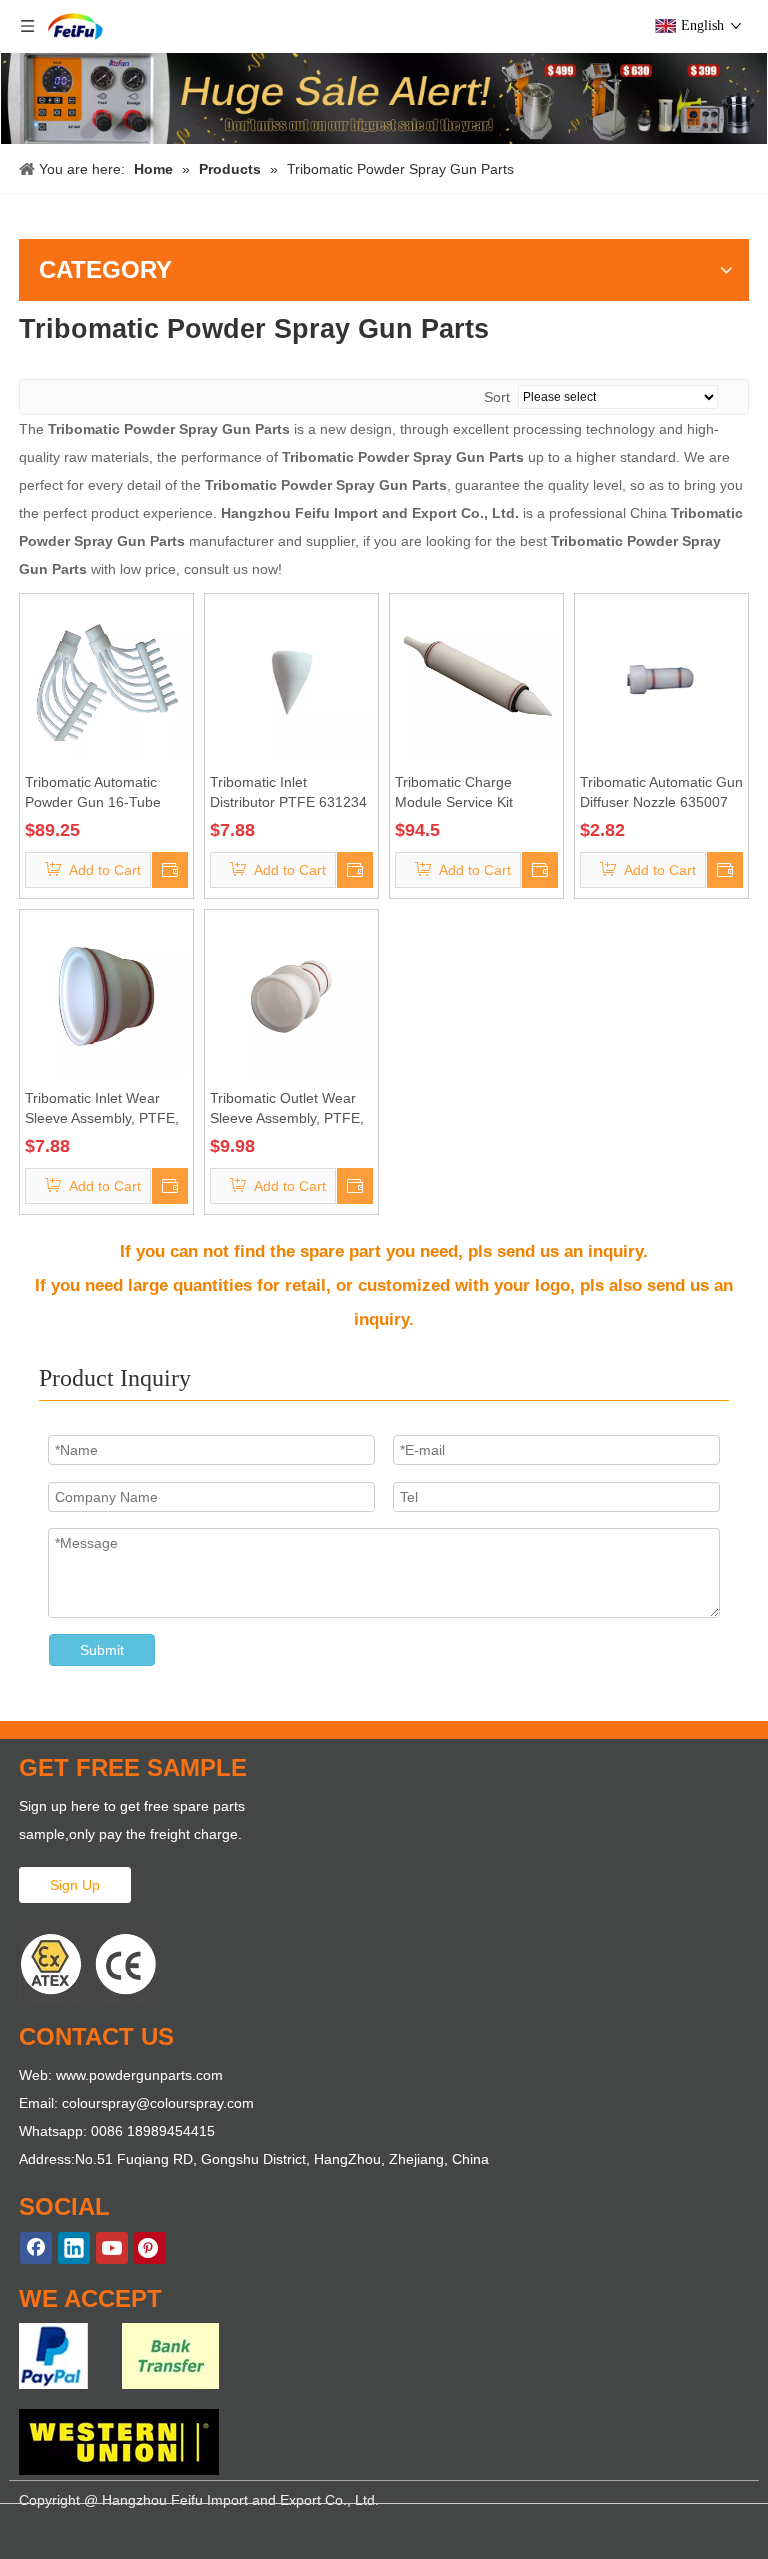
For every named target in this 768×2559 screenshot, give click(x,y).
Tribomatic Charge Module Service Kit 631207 (454, 793)
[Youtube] (112, 2248)
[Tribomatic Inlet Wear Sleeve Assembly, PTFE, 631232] (106, 995)
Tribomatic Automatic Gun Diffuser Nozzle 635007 (661, 792)
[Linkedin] (74, 2248)
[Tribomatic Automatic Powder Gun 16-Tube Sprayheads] (106, 679)
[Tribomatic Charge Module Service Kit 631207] (476, 679)
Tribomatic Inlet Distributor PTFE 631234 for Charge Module (288, 793)
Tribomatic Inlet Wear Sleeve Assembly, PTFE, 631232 (102, 1109)
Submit (102, 1650)
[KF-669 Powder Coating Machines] (384, 98)
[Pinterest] (150, 2248)
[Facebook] (36, 2248)
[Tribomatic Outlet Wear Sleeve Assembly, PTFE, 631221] (291, 995)
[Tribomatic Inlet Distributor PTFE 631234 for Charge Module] (291, 679)
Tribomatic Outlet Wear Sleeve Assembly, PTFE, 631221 (287, 1109)
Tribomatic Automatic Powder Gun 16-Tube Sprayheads (93, 793)
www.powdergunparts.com (139, 2075)
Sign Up (75, 1885)
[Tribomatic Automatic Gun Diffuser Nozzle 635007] (661, 679)
